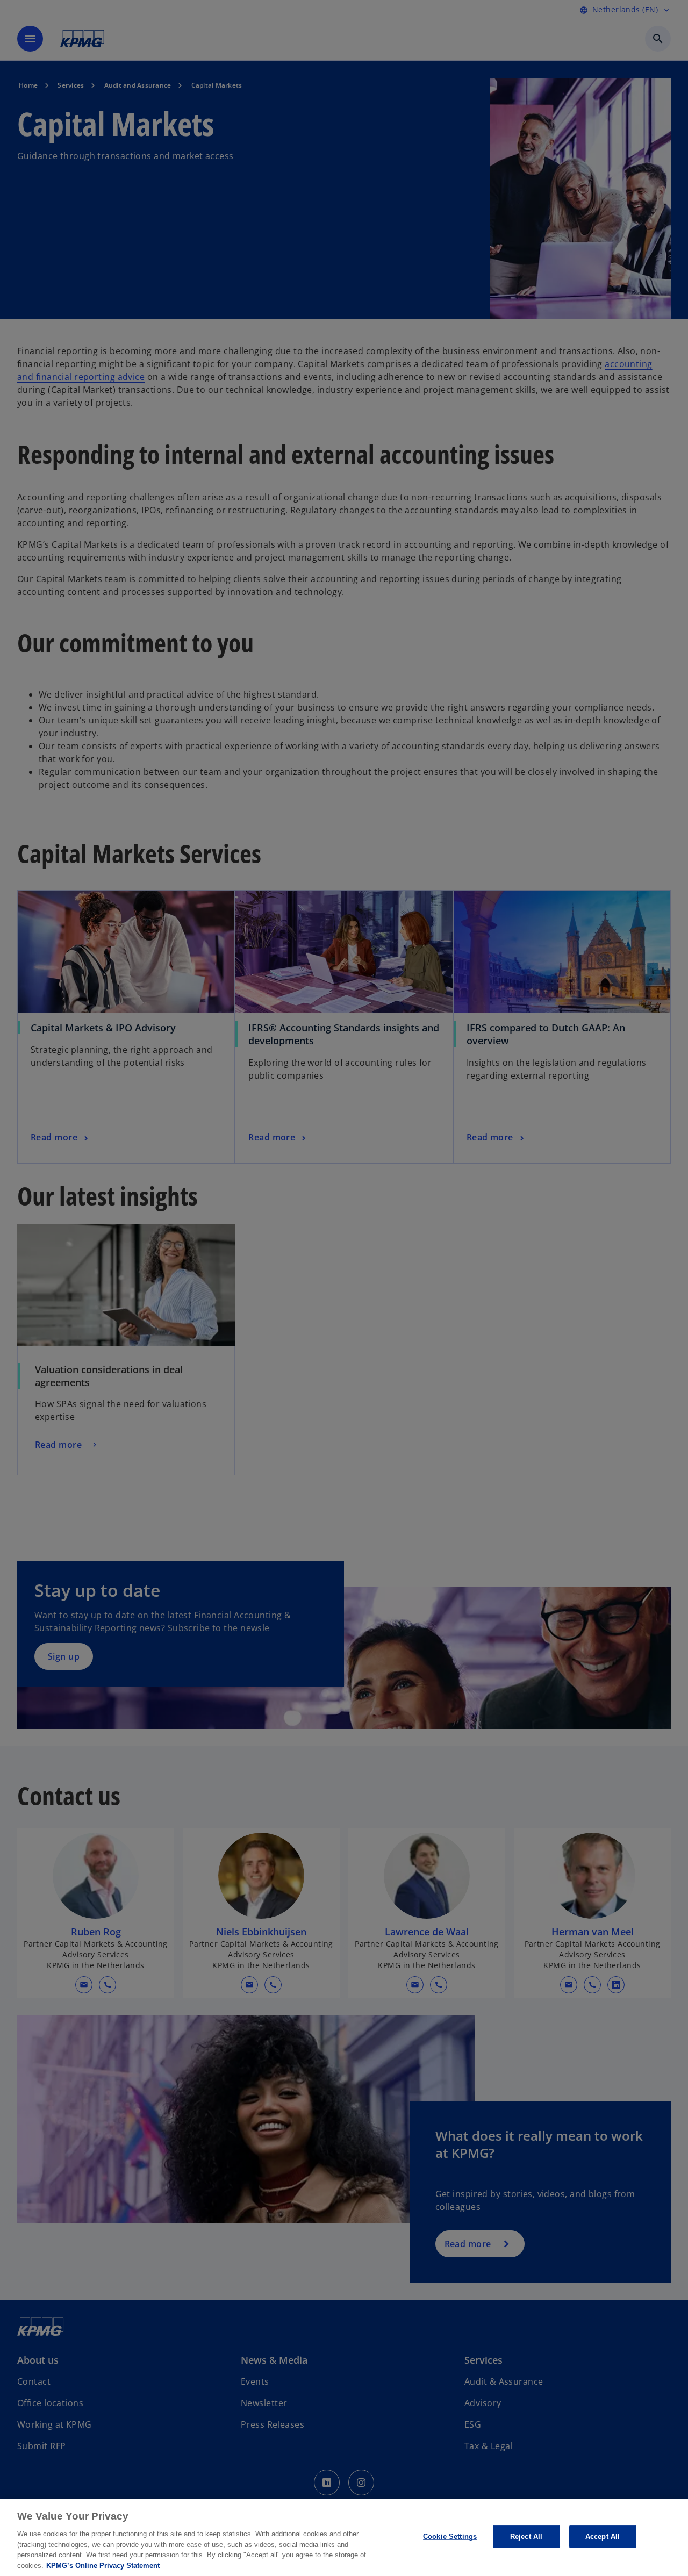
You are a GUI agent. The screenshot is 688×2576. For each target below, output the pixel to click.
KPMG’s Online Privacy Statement (103, 2565)
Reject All (526, 2536)
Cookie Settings (450, 2536)
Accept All (603, 2536)
